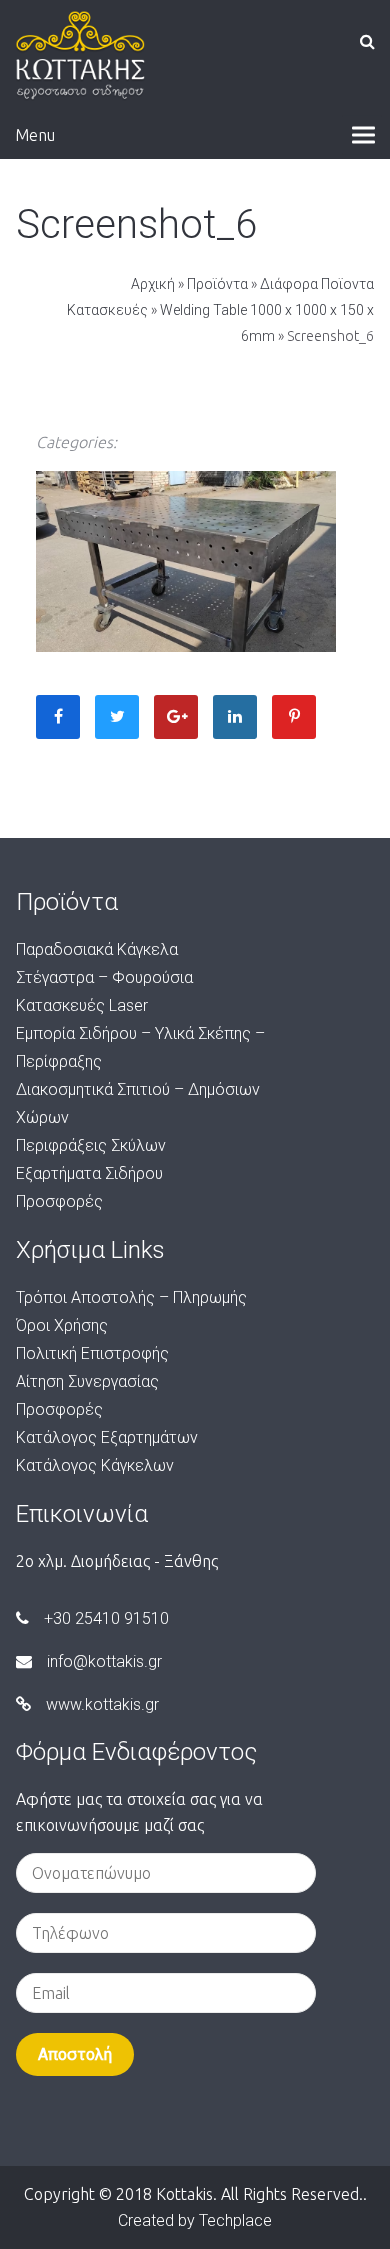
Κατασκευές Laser (82, 1005)
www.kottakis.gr (102, 1704)
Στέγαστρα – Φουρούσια (104, 977)
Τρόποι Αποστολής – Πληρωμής (131, 1297)
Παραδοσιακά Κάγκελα (97, 949)
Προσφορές (59, 1201)
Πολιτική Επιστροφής (92, 1353)
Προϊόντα (217, 284)
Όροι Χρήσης (62, 1325)
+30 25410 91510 (106, 1618)
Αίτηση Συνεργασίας (87, 1381)
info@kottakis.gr (104, 1661)
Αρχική (153, 284)
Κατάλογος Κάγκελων (95, 1465)
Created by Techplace (195, 2220)
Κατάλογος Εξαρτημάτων (107, 1437)
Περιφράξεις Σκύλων (91, 1145)
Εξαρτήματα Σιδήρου (89, 1173)
